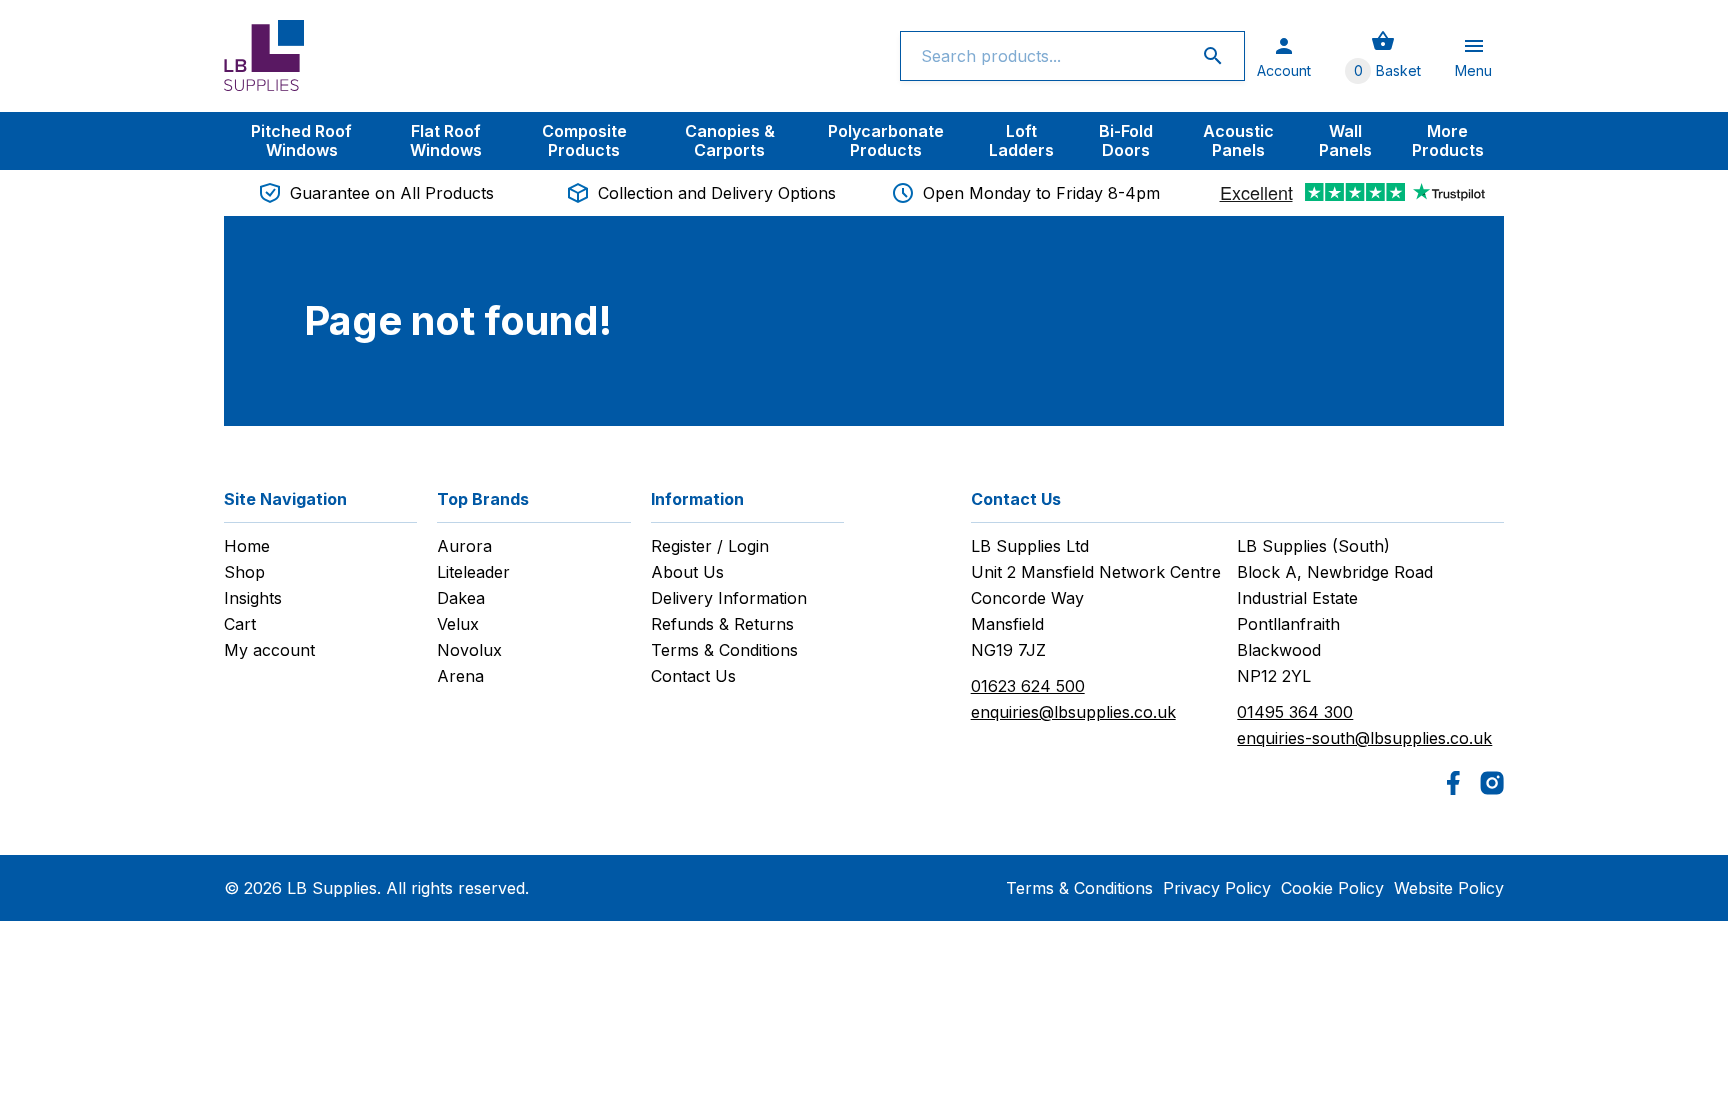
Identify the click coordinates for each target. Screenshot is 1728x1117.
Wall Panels (1345, 140)
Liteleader (473, 572)
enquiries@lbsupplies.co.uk (1073, 712)
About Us (687, 572)
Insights (253, 598)
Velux (458, 624)
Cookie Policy (1332, 888)
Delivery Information (729, 598)
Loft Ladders (1021, 140)
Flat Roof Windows (446, 140)
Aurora (464, 546)
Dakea (461, 598)
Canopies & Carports (730, 140)
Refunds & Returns (722, 624)
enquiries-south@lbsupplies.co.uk (1364, 738)
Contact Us (693, 676)
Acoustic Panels (1238, 140)
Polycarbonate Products (886, 140)
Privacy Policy (1217, 888)
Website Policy (1449, 888)
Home (247, 546)
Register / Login (710, 546)
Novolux (469, 650)
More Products (1448, 140)
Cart (240, 624)
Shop (244, 572)
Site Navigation (285, 499)
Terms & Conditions (724, 650)
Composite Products (584, 140)
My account (269, 650)
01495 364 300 (1295, 712)
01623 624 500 (1028, 686)
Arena (460, 676)
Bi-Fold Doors (1126, 140)
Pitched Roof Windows (301, 140)
